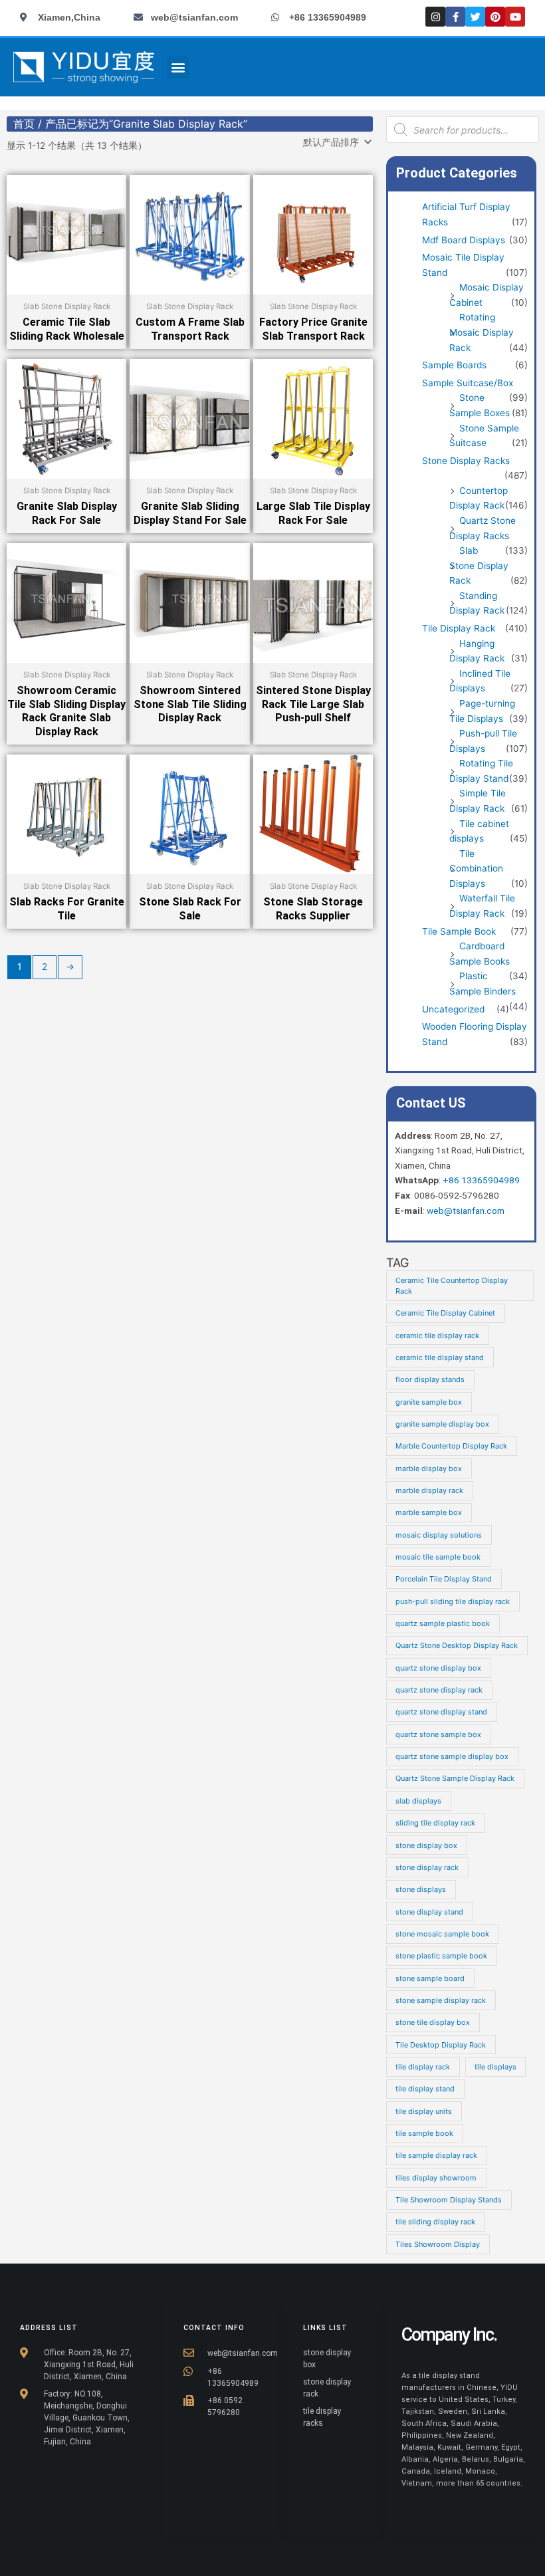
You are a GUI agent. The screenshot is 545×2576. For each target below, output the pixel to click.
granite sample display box (442, 1424)
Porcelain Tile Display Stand (444, 1579)
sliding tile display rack (435, 1823)
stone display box (426, 1845)
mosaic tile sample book (438, 1557)
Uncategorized (453, 1009)
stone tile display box (433, 2022)
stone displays (421, 1889)
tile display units (424, 2111)
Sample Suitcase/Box (468, 383)
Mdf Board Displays (464, 240)
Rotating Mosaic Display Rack (482, 332)
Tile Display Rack (459, 628)
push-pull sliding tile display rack (453, 1601)
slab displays (418, 1801)
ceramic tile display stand (440, 1357)
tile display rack (423, 2067)
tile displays (495, 2067)
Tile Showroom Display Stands (449, 2200)
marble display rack (429, 1490)
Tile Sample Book (459, 931)
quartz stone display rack (439, 1690)
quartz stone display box (438, 1668)
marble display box (429, 1468)
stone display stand (429, 1912)
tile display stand (425, 2089)
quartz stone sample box (438, 1734)
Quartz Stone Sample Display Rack (455, 1778)
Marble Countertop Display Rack (451, 1446)
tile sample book (424, 2133)
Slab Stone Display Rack (479, 565)
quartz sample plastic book (443, 1623)
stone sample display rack (441, 2000)
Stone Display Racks (466, 461)
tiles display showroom (436, 2178)
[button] (178, 67)
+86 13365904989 (481, 1180)
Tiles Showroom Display (438, 2244)
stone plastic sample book (441, 1956)
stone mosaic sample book (442, 1934)
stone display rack (427, 1867)
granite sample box (429, 1402)
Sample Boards (454, 365)
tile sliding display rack (435, 2222)
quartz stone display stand (441, 1712)
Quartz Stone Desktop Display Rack (457, 1645)
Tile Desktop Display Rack (441, 2045)
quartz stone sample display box (452, 1756)
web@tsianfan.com (466, 1211)
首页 (24, 124)
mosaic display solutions (439, 1535)
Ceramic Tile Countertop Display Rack (452, 1286)
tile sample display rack (436, 2155)
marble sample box (429, 1512)
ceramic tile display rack (437, 1336)
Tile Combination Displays (476, 869)
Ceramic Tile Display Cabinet (445, 1313)
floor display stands (430, 1379)
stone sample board (430, 1978)
